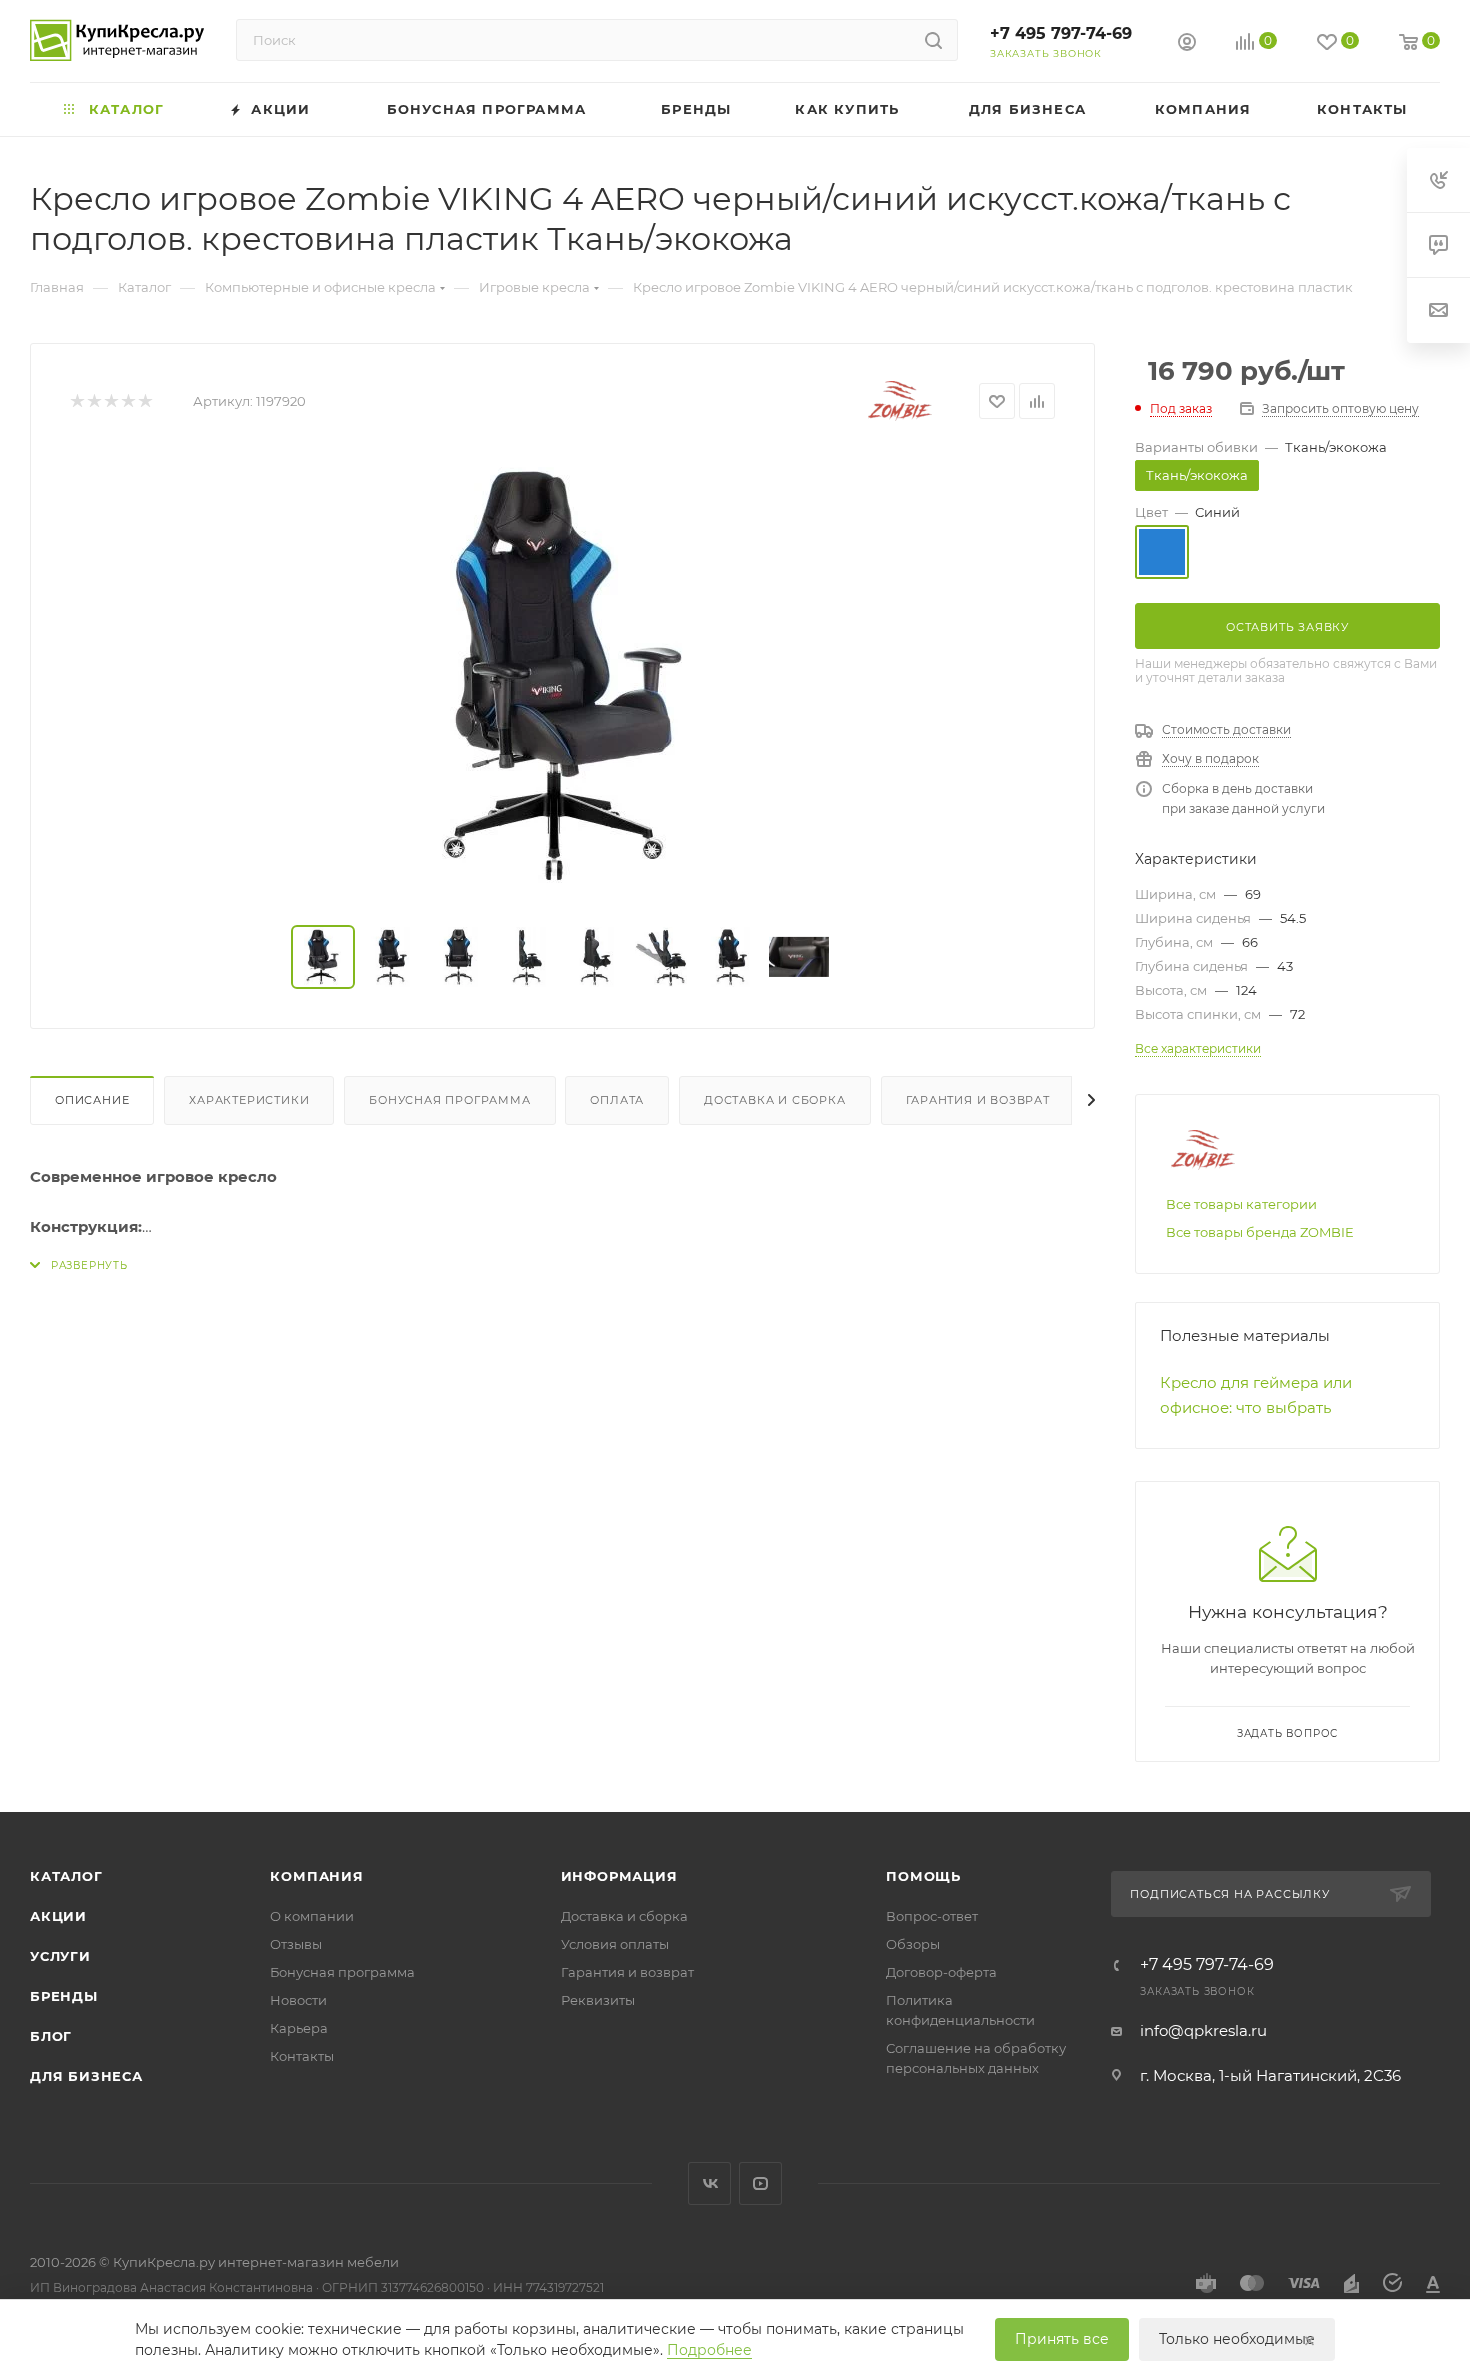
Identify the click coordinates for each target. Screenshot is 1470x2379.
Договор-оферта (941, 1972)
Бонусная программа (449, 1100)
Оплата (617, 1100)
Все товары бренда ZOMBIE (1260, 1232)
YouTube (760, 2183)
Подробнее (709, 2350)
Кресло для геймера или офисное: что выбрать (1256, 1395)
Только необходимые (1237, 2339)
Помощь (923, 1876)
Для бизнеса (86, 2076)
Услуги (60, 1956)
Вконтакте (709, 2183)
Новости (298, 2000)
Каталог (66, 1876)
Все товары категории (1241, 1204)
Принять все (1062, 2339)
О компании (312, 1916)
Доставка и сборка (775, 1100)
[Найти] (933, 40)
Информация (619, 1876)
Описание (92, 1100)
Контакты (302, 2056)
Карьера (299, 2028)
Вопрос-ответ (932, 1916)
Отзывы (296, 1944)
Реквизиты (598, 2000)
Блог (51, 2036)
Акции (58, 1916)
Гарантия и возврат (978, 1100)
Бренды (64, 1996)
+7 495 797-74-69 (1061, 33)
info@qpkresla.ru (1203, 2030)
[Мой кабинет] (1187, 44)
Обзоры (913, 1944)
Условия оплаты (615, 1944)
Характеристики (249, 1100)
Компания (316, 1876)
